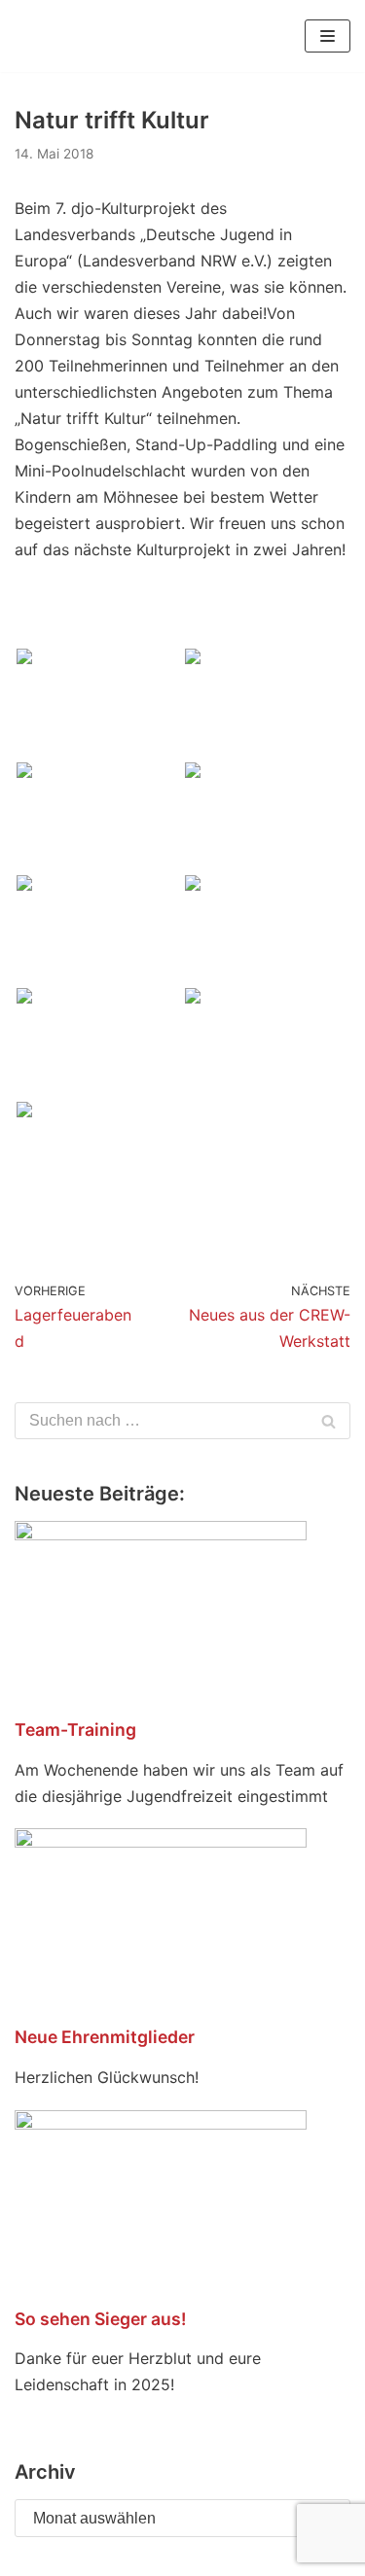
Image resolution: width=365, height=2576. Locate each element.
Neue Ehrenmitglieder (105, 2037)
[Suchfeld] (328, 1421)
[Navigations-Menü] (328, 36)
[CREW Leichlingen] (44, 36)
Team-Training (75, 1729)
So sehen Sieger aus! (100, 2319)
